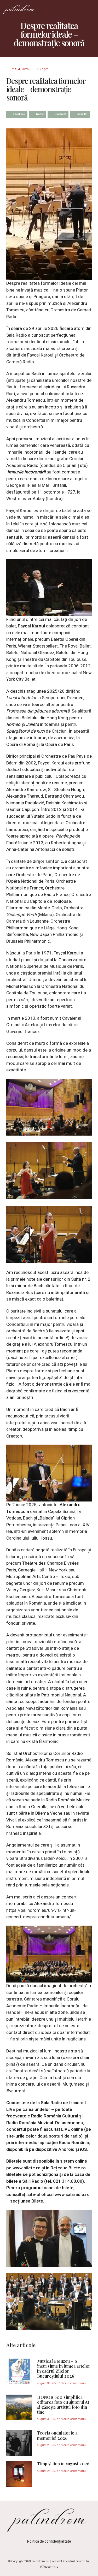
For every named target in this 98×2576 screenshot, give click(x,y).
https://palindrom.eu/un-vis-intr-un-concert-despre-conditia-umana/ (41, 1914)
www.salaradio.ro (72, 2195)
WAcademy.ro (49, 2567)
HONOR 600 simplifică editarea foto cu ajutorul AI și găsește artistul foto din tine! (63, 2405)
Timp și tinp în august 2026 (63, 2464)
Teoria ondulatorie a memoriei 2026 (57, 2435)
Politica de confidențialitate (49, 2541)
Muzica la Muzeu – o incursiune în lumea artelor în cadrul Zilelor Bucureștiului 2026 (64, 2369)
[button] (90, 9)
